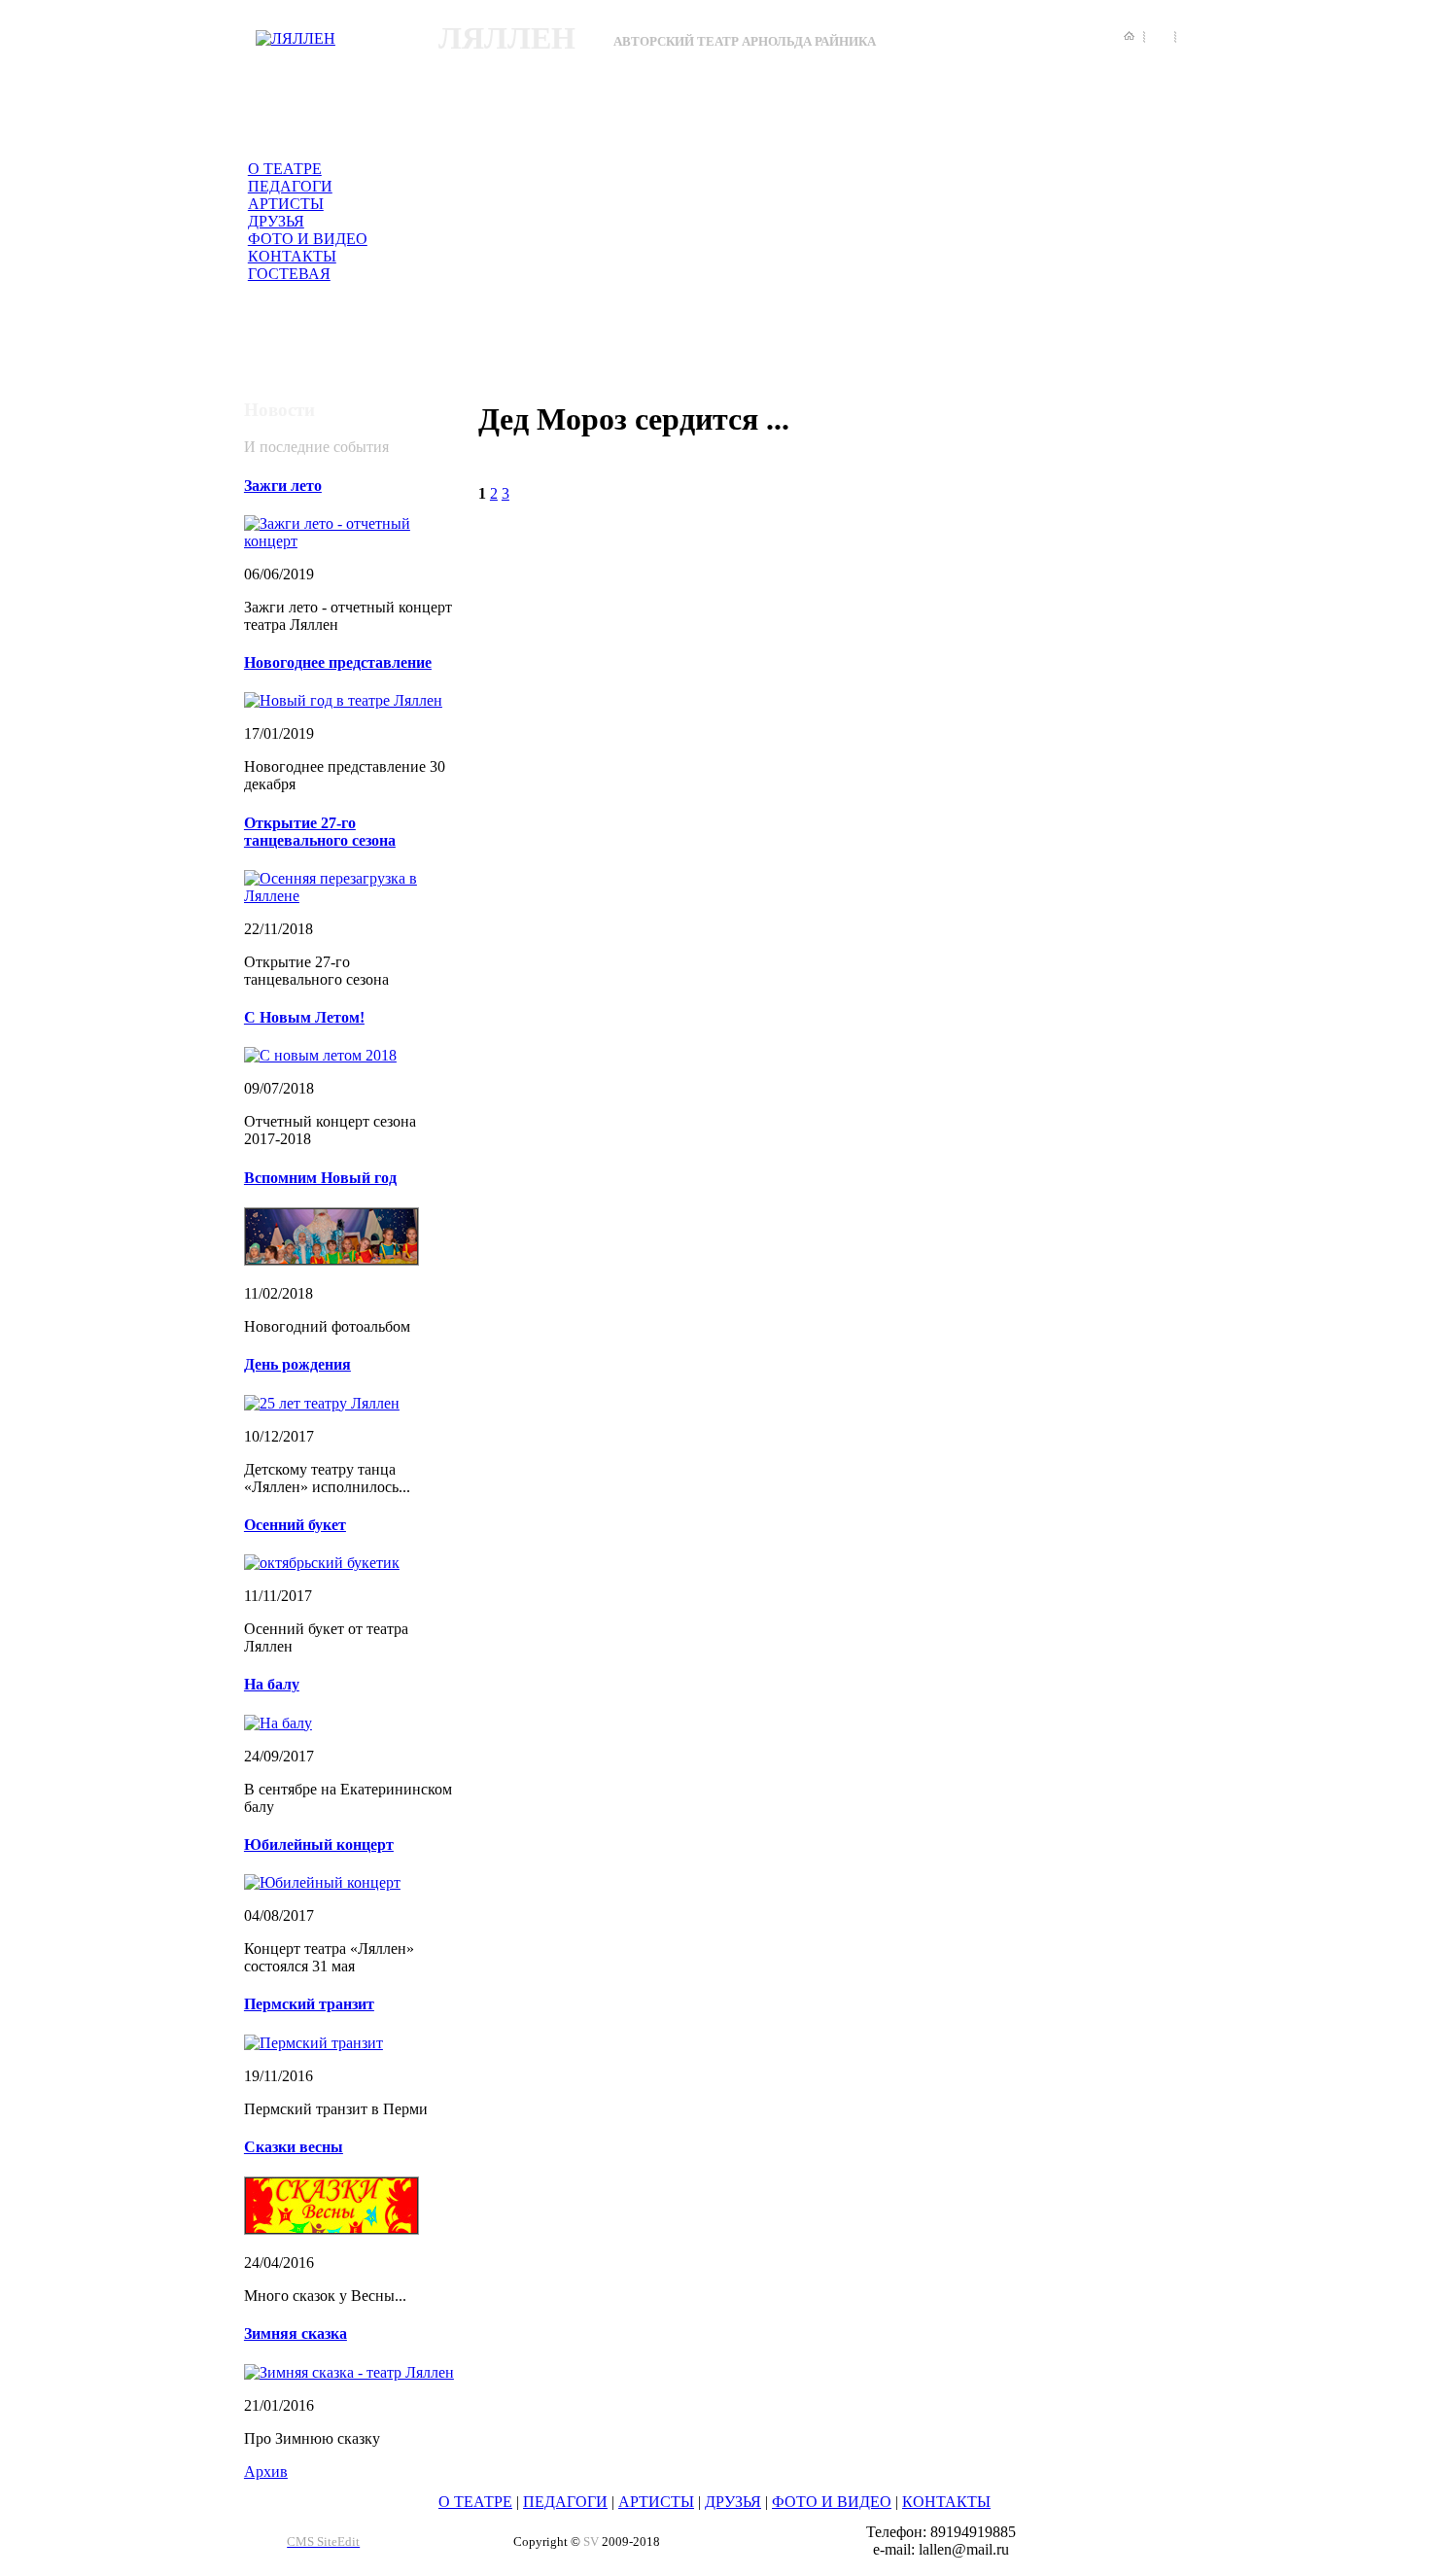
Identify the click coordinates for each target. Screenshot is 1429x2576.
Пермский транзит (309, 2004)
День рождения (297, 1364)
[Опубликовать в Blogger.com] (1413, 1166)
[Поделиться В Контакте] (1413, 1351)
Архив (266, 2472)
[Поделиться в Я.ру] (1413, 1388)
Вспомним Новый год (320, 1178)
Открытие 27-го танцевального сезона (320, 832)
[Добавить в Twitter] (1413, 1314)
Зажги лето (283, 486)
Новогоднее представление (338, 662)
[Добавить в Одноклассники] (1413, 1277)
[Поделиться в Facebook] (1413, 1203)
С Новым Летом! (304, 1017)
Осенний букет (295, 1525)
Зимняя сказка (296, 2333)
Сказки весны (294, 2147)
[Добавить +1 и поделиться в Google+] (1413, 1240)
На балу (272, 1684)
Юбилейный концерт (319, 1845)
